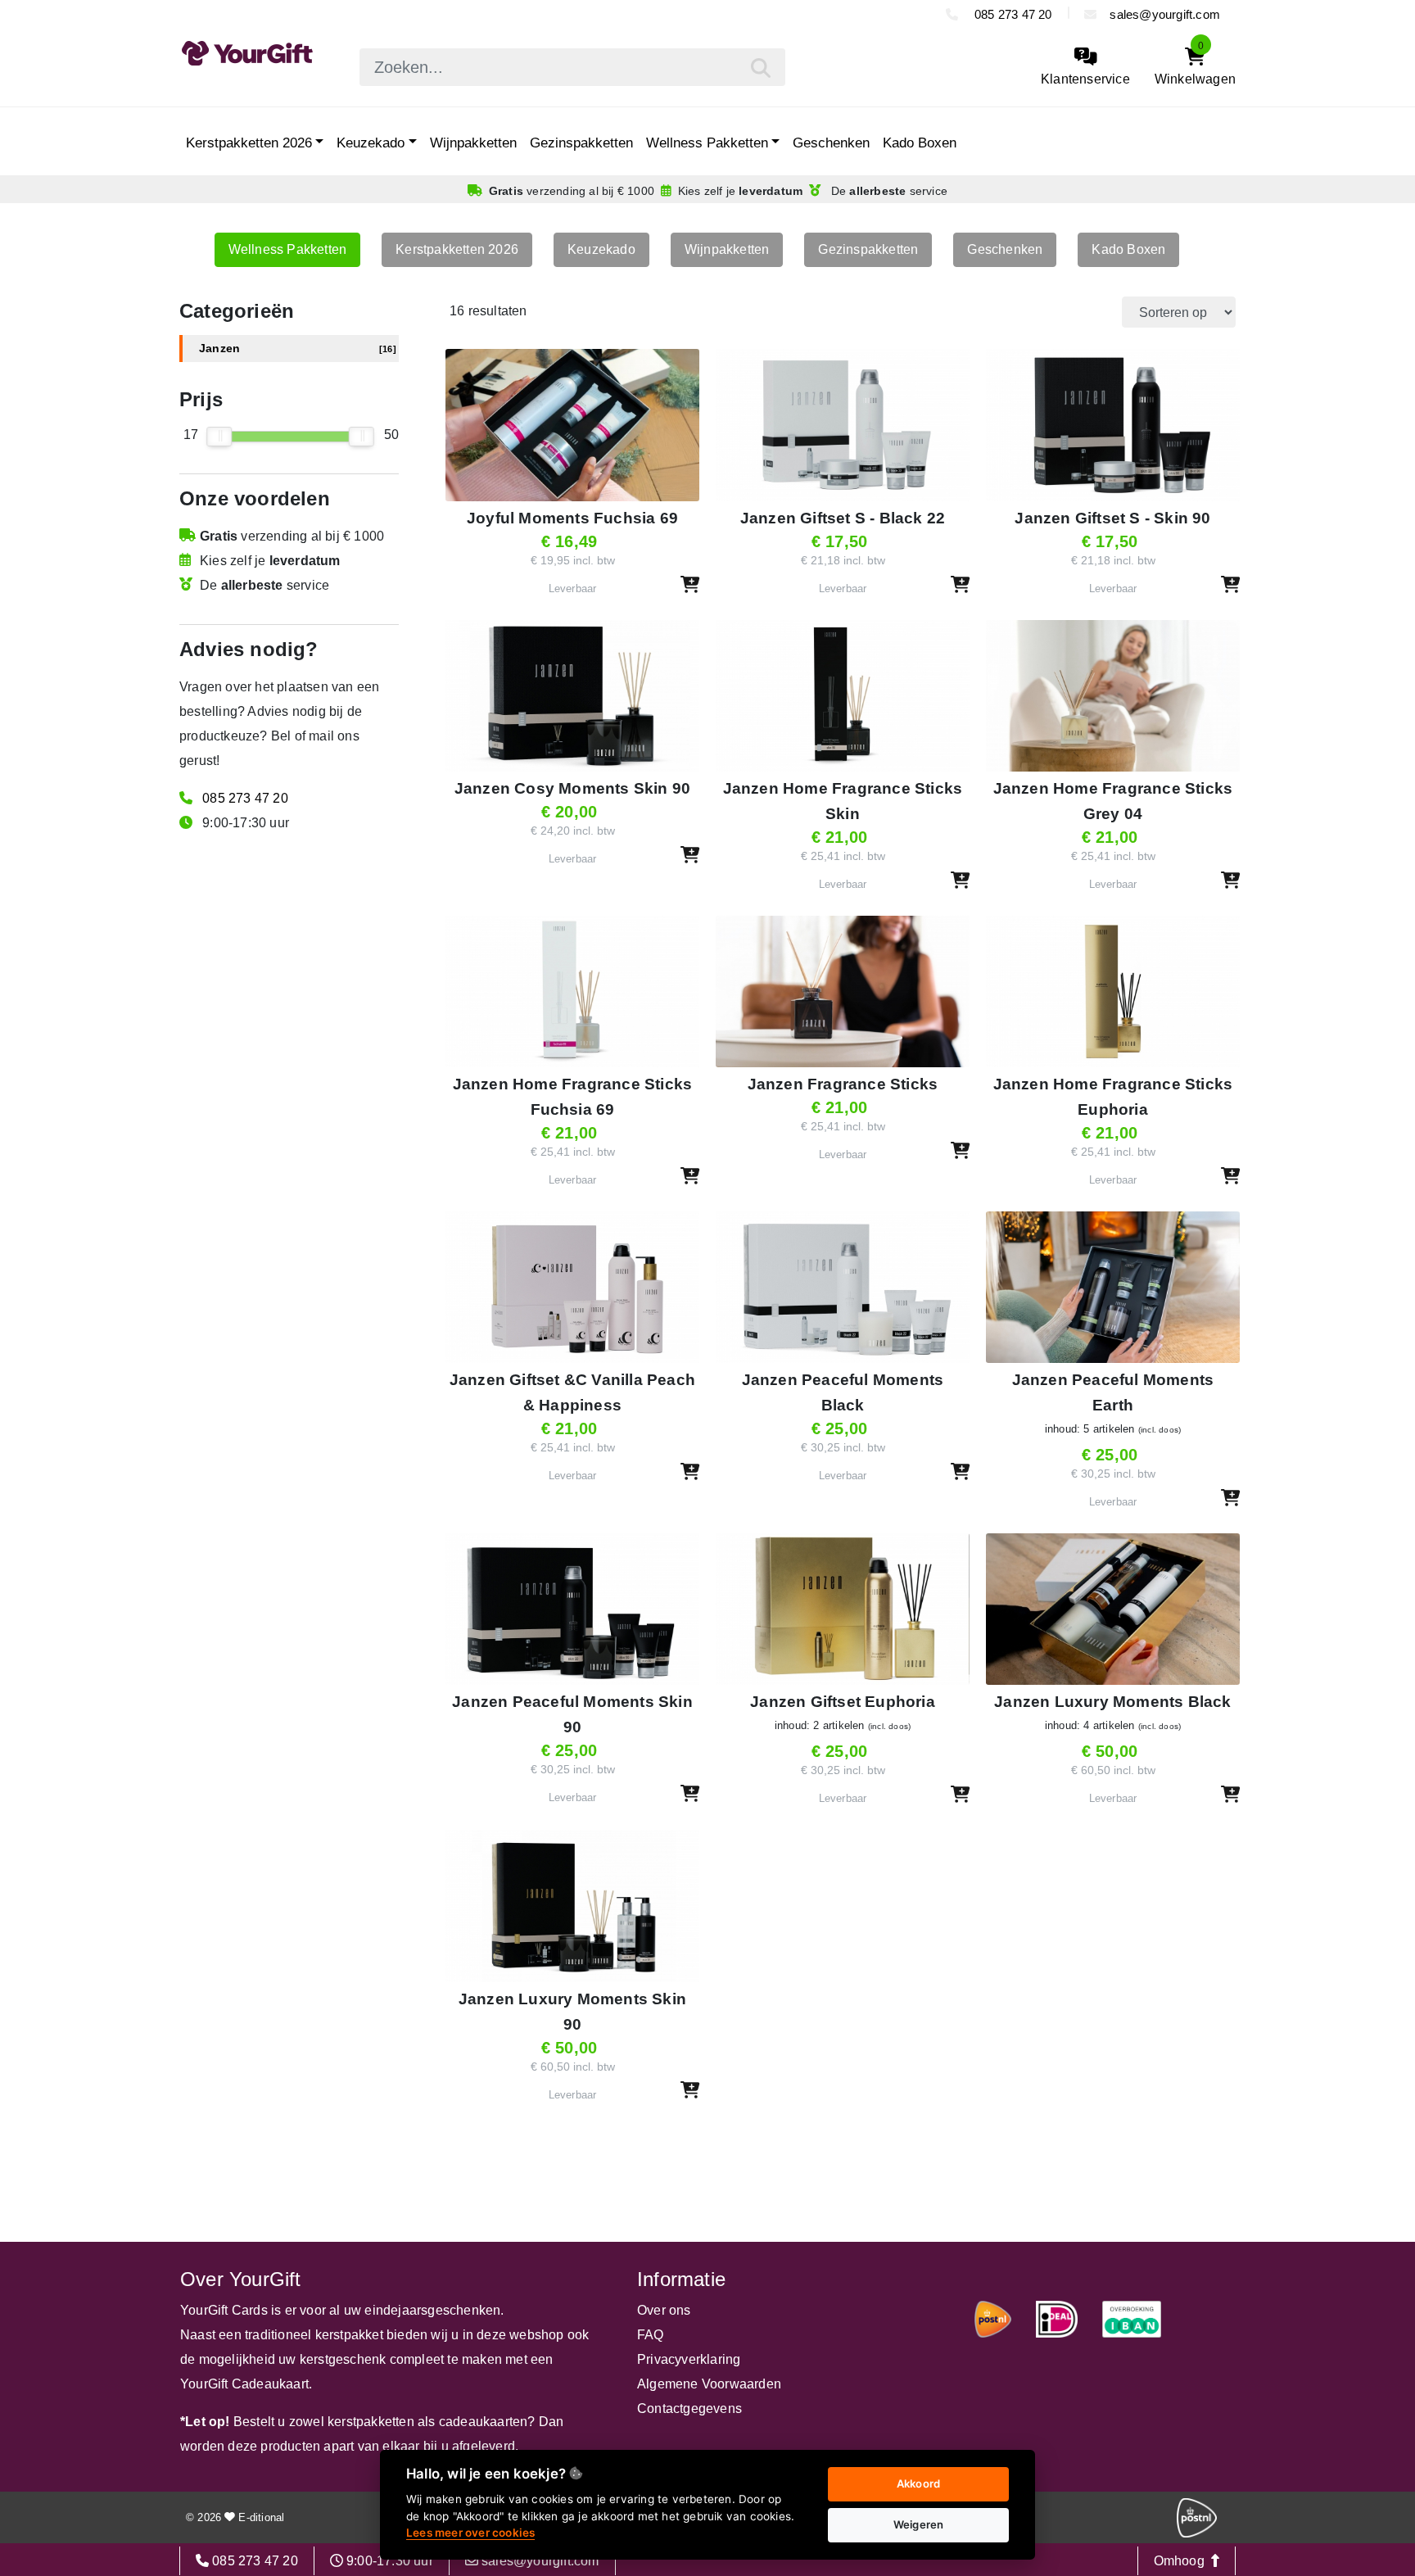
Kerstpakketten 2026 (249, 143)
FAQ (651, 2335)
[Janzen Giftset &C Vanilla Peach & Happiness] (572, 1363)
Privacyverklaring (689, 2359)
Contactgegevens (689, 2408)
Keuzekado (371, 143)
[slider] (220, 437)
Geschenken (831, 143)
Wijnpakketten (473, 143)
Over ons (664, 2310)
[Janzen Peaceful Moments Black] (843, 1363)
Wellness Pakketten (707, 143)
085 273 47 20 (1012, 14)
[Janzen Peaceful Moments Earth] (1113, 1363)
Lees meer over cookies (470, 2533)
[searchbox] (572, 67)
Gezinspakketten (581, 143)
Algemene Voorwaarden (709, 2384)
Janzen (298, 349)
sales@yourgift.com (1165, 14)
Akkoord (918, 2483)
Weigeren (919, 2524)
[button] (690, 584)
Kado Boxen (920, 143)
